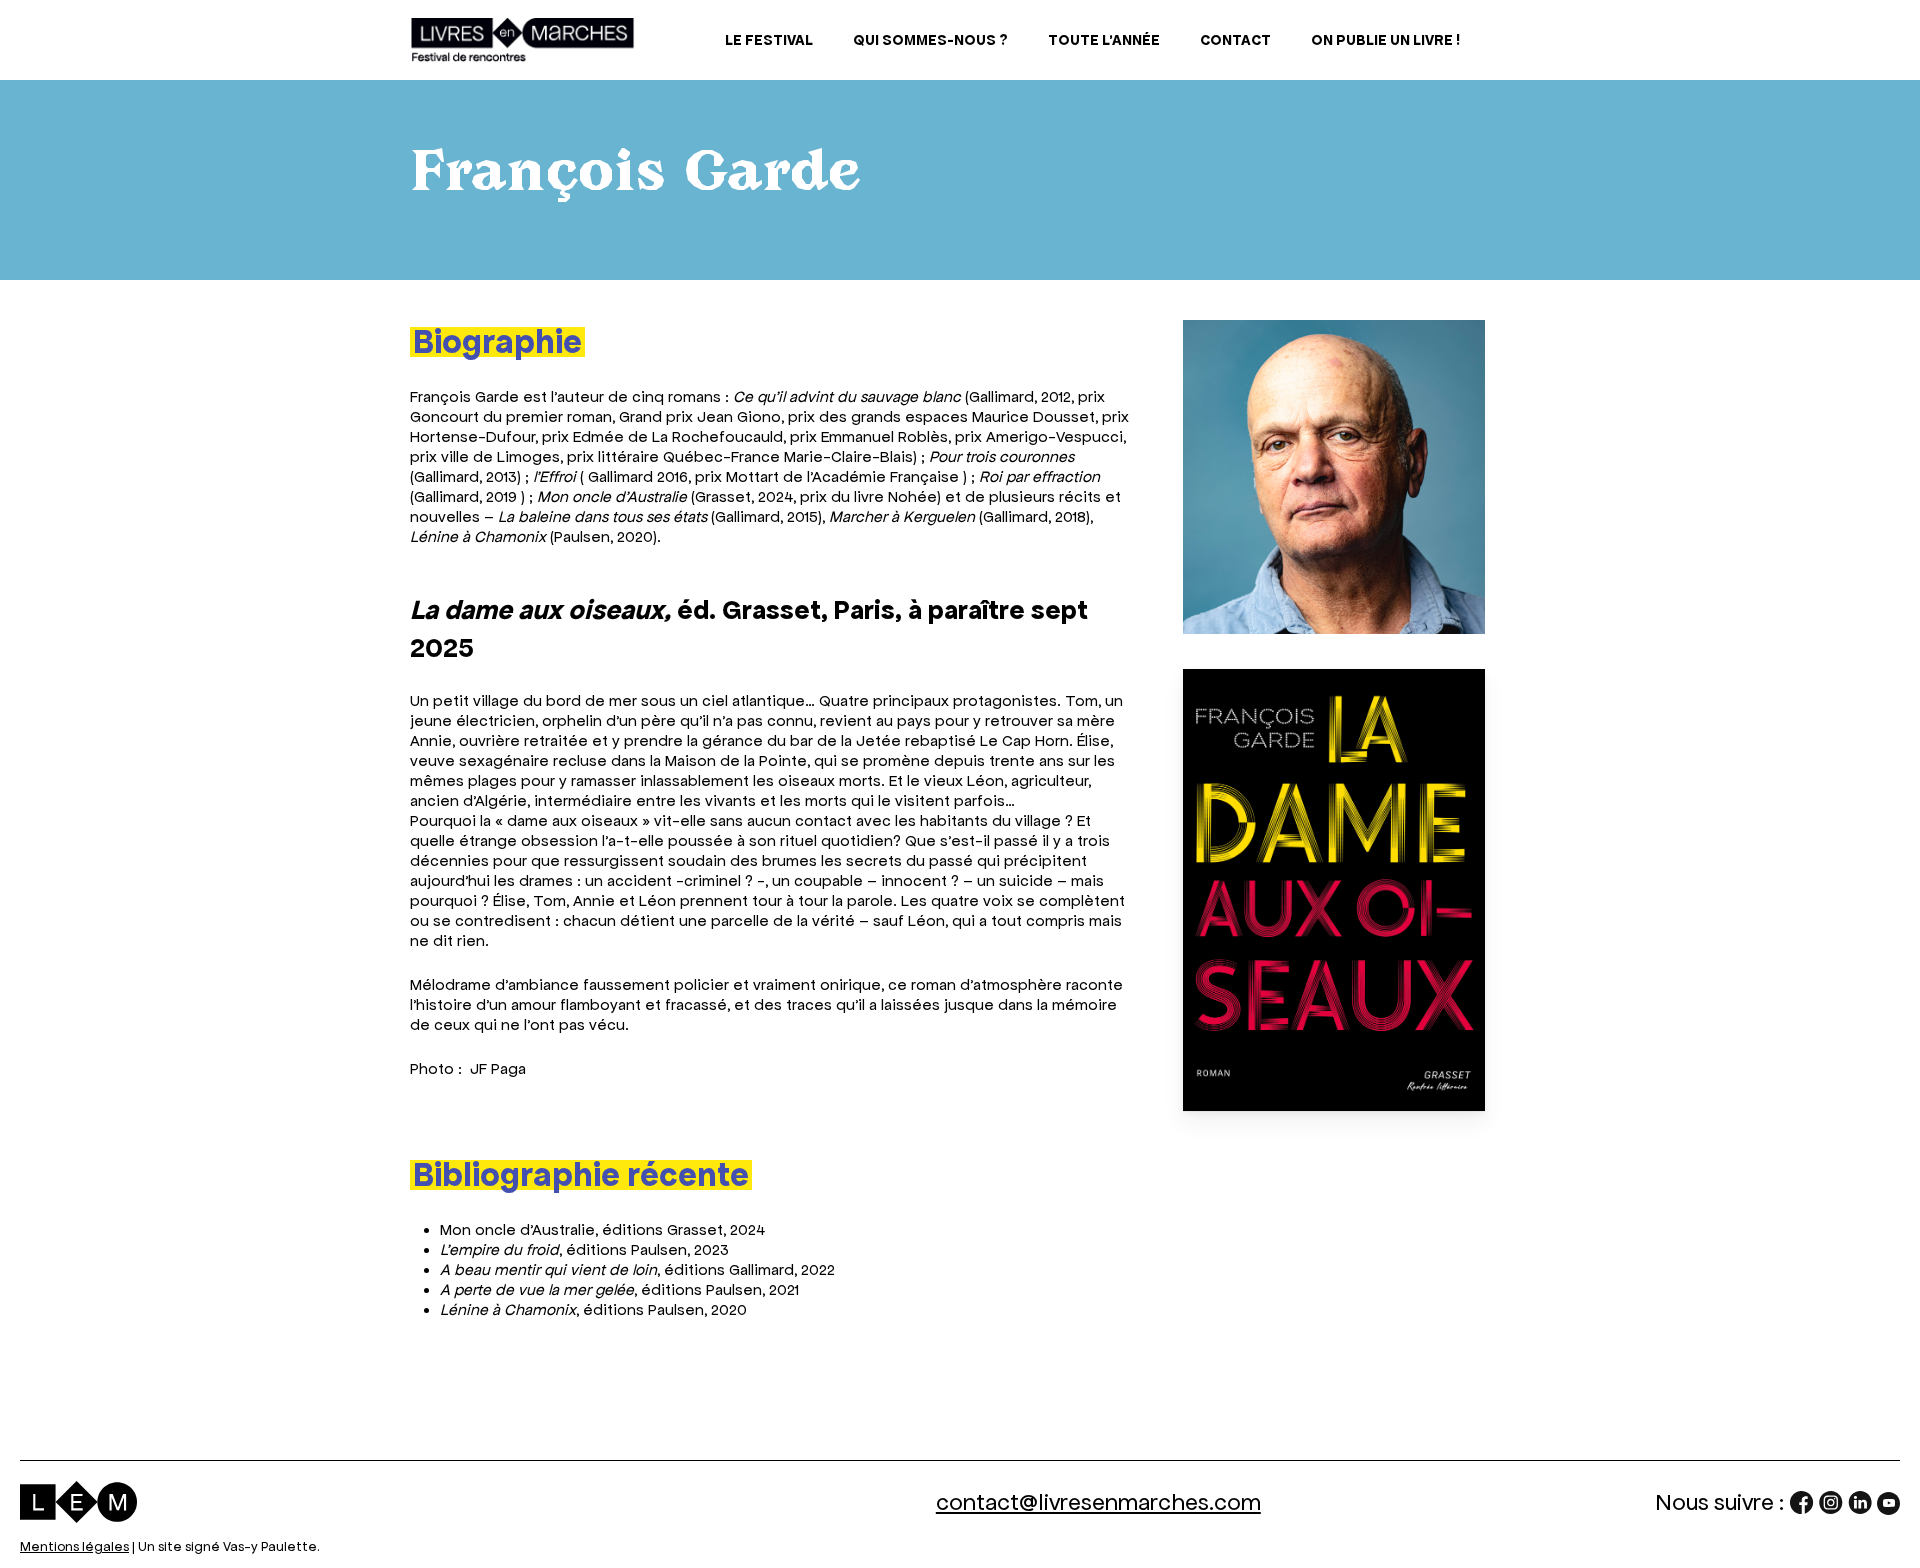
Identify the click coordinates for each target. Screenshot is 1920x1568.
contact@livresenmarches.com (1098, 1502)
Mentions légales (74, 1546)
